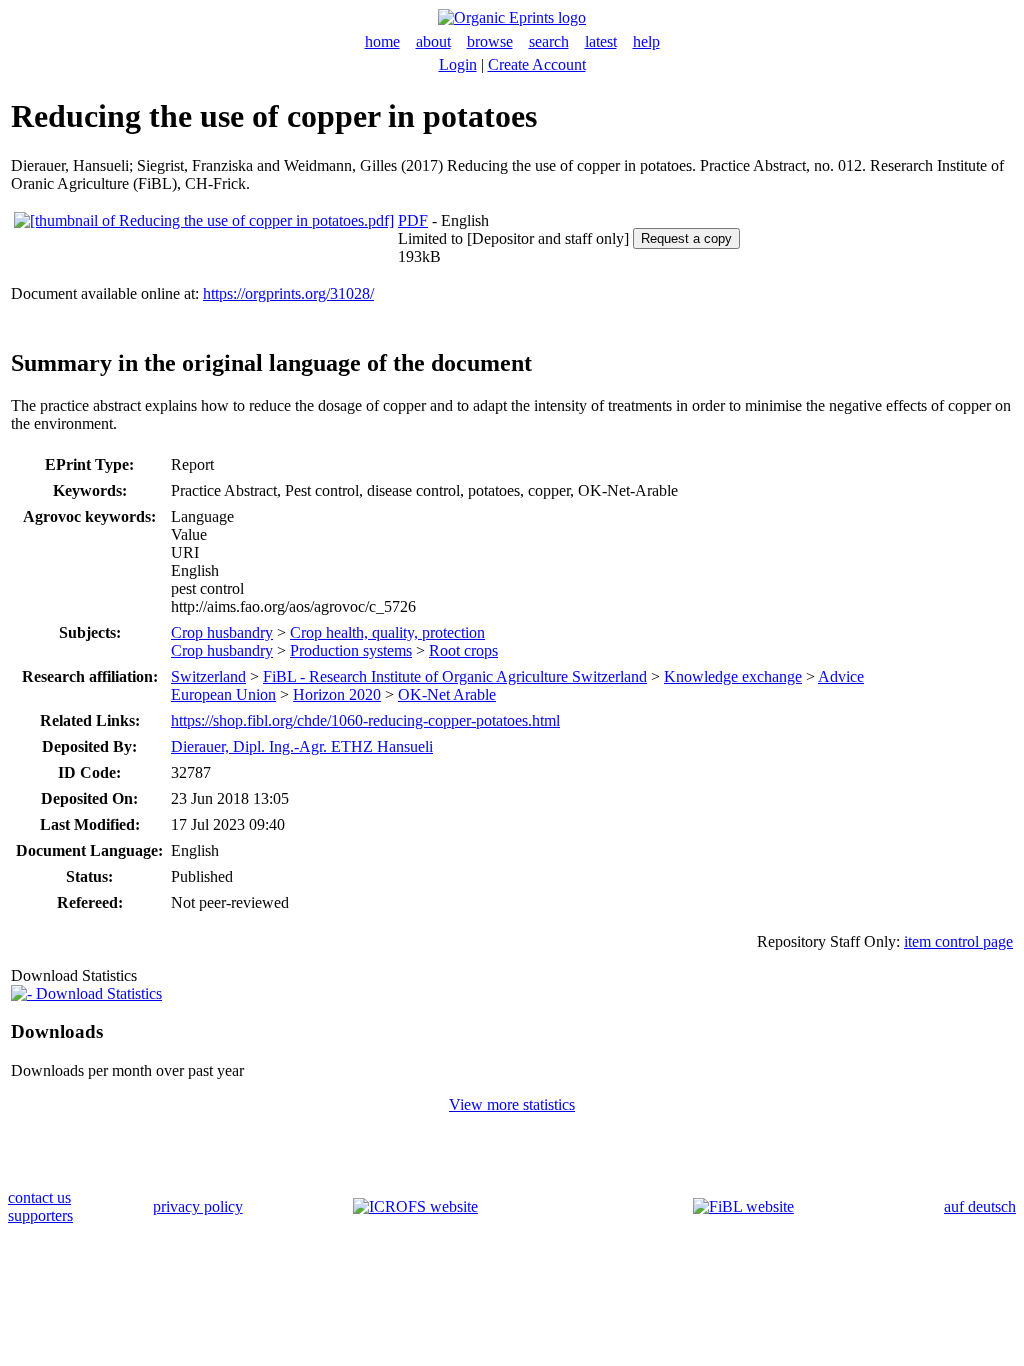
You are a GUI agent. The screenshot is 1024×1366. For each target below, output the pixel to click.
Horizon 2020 (337, 694)
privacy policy (198, 1206)
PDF (413, 220)
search (549, 41)
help (646, 41)
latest (601, 41)
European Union (223, 694)
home (382, 41)
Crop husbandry (222, 632)
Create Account (537, 64)
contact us (39, 1197)
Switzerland (208, 676)
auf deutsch (980, 1206)
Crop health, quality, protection (387, 632)
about (433, 41)
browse (490, 41)
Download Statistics (97, 993)
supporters (40, 1215)
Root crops (463, 650)
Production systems (351, 650)
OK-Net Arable (447, 694)
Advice (841, 676)
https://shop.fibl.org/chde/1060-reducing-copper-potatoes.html (365, 720)
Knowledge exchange (733, 676)
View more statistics (512, 1104)
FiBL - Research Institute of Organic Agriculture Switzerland (455, 676)
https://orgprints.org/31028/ (288, 293)
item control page (958, 941)
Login (458, 64)
